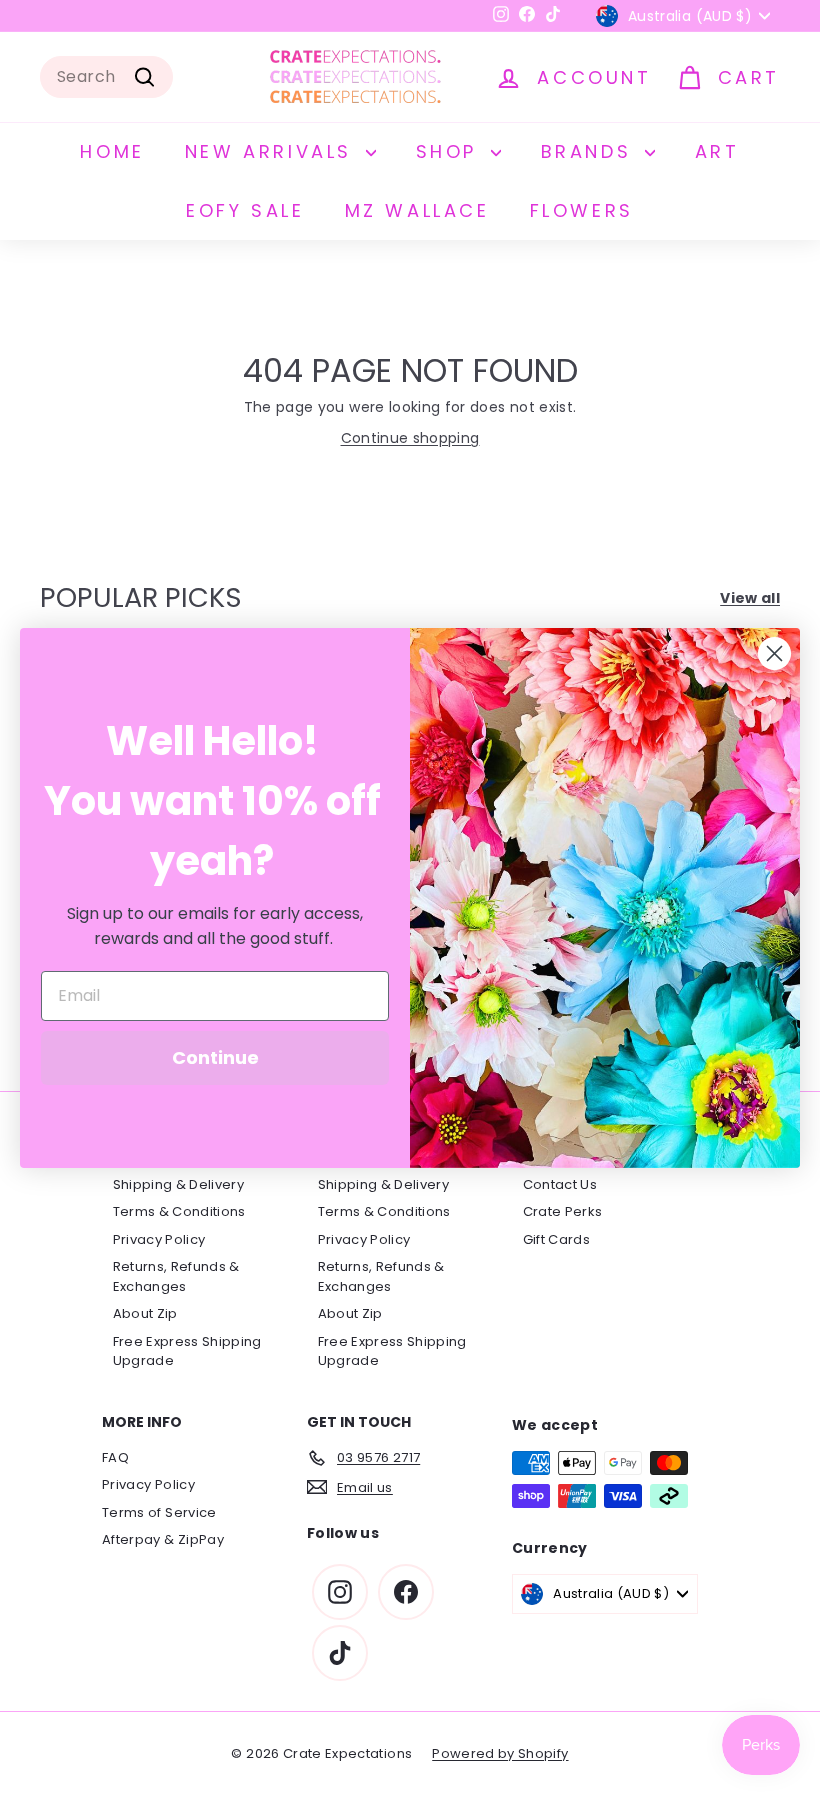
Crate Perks (563, 1211)
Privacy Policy (159, 1239)
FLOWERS (582, 210)
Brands (590, 151)
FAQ (115, 1457)
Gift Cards (557, 1239)
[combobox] (106, 77)
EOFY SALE (245, 210)
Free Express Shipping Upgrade (187, 1351)
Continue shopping (410, 438)
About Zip (145, 1313)
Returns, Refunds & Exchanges (176, 1276)
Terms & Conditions (179, 1211)
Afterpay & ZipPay (163, 1539)
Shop (451, 151)
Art (717, 151)
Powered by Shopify (500, 1753)
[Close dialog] (774, 653)
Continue (215, 1057)
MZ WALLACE (417, 210)
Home (112, 151)
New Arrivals (273, 151)
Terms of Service (159, 1512)
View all (750, 598)
